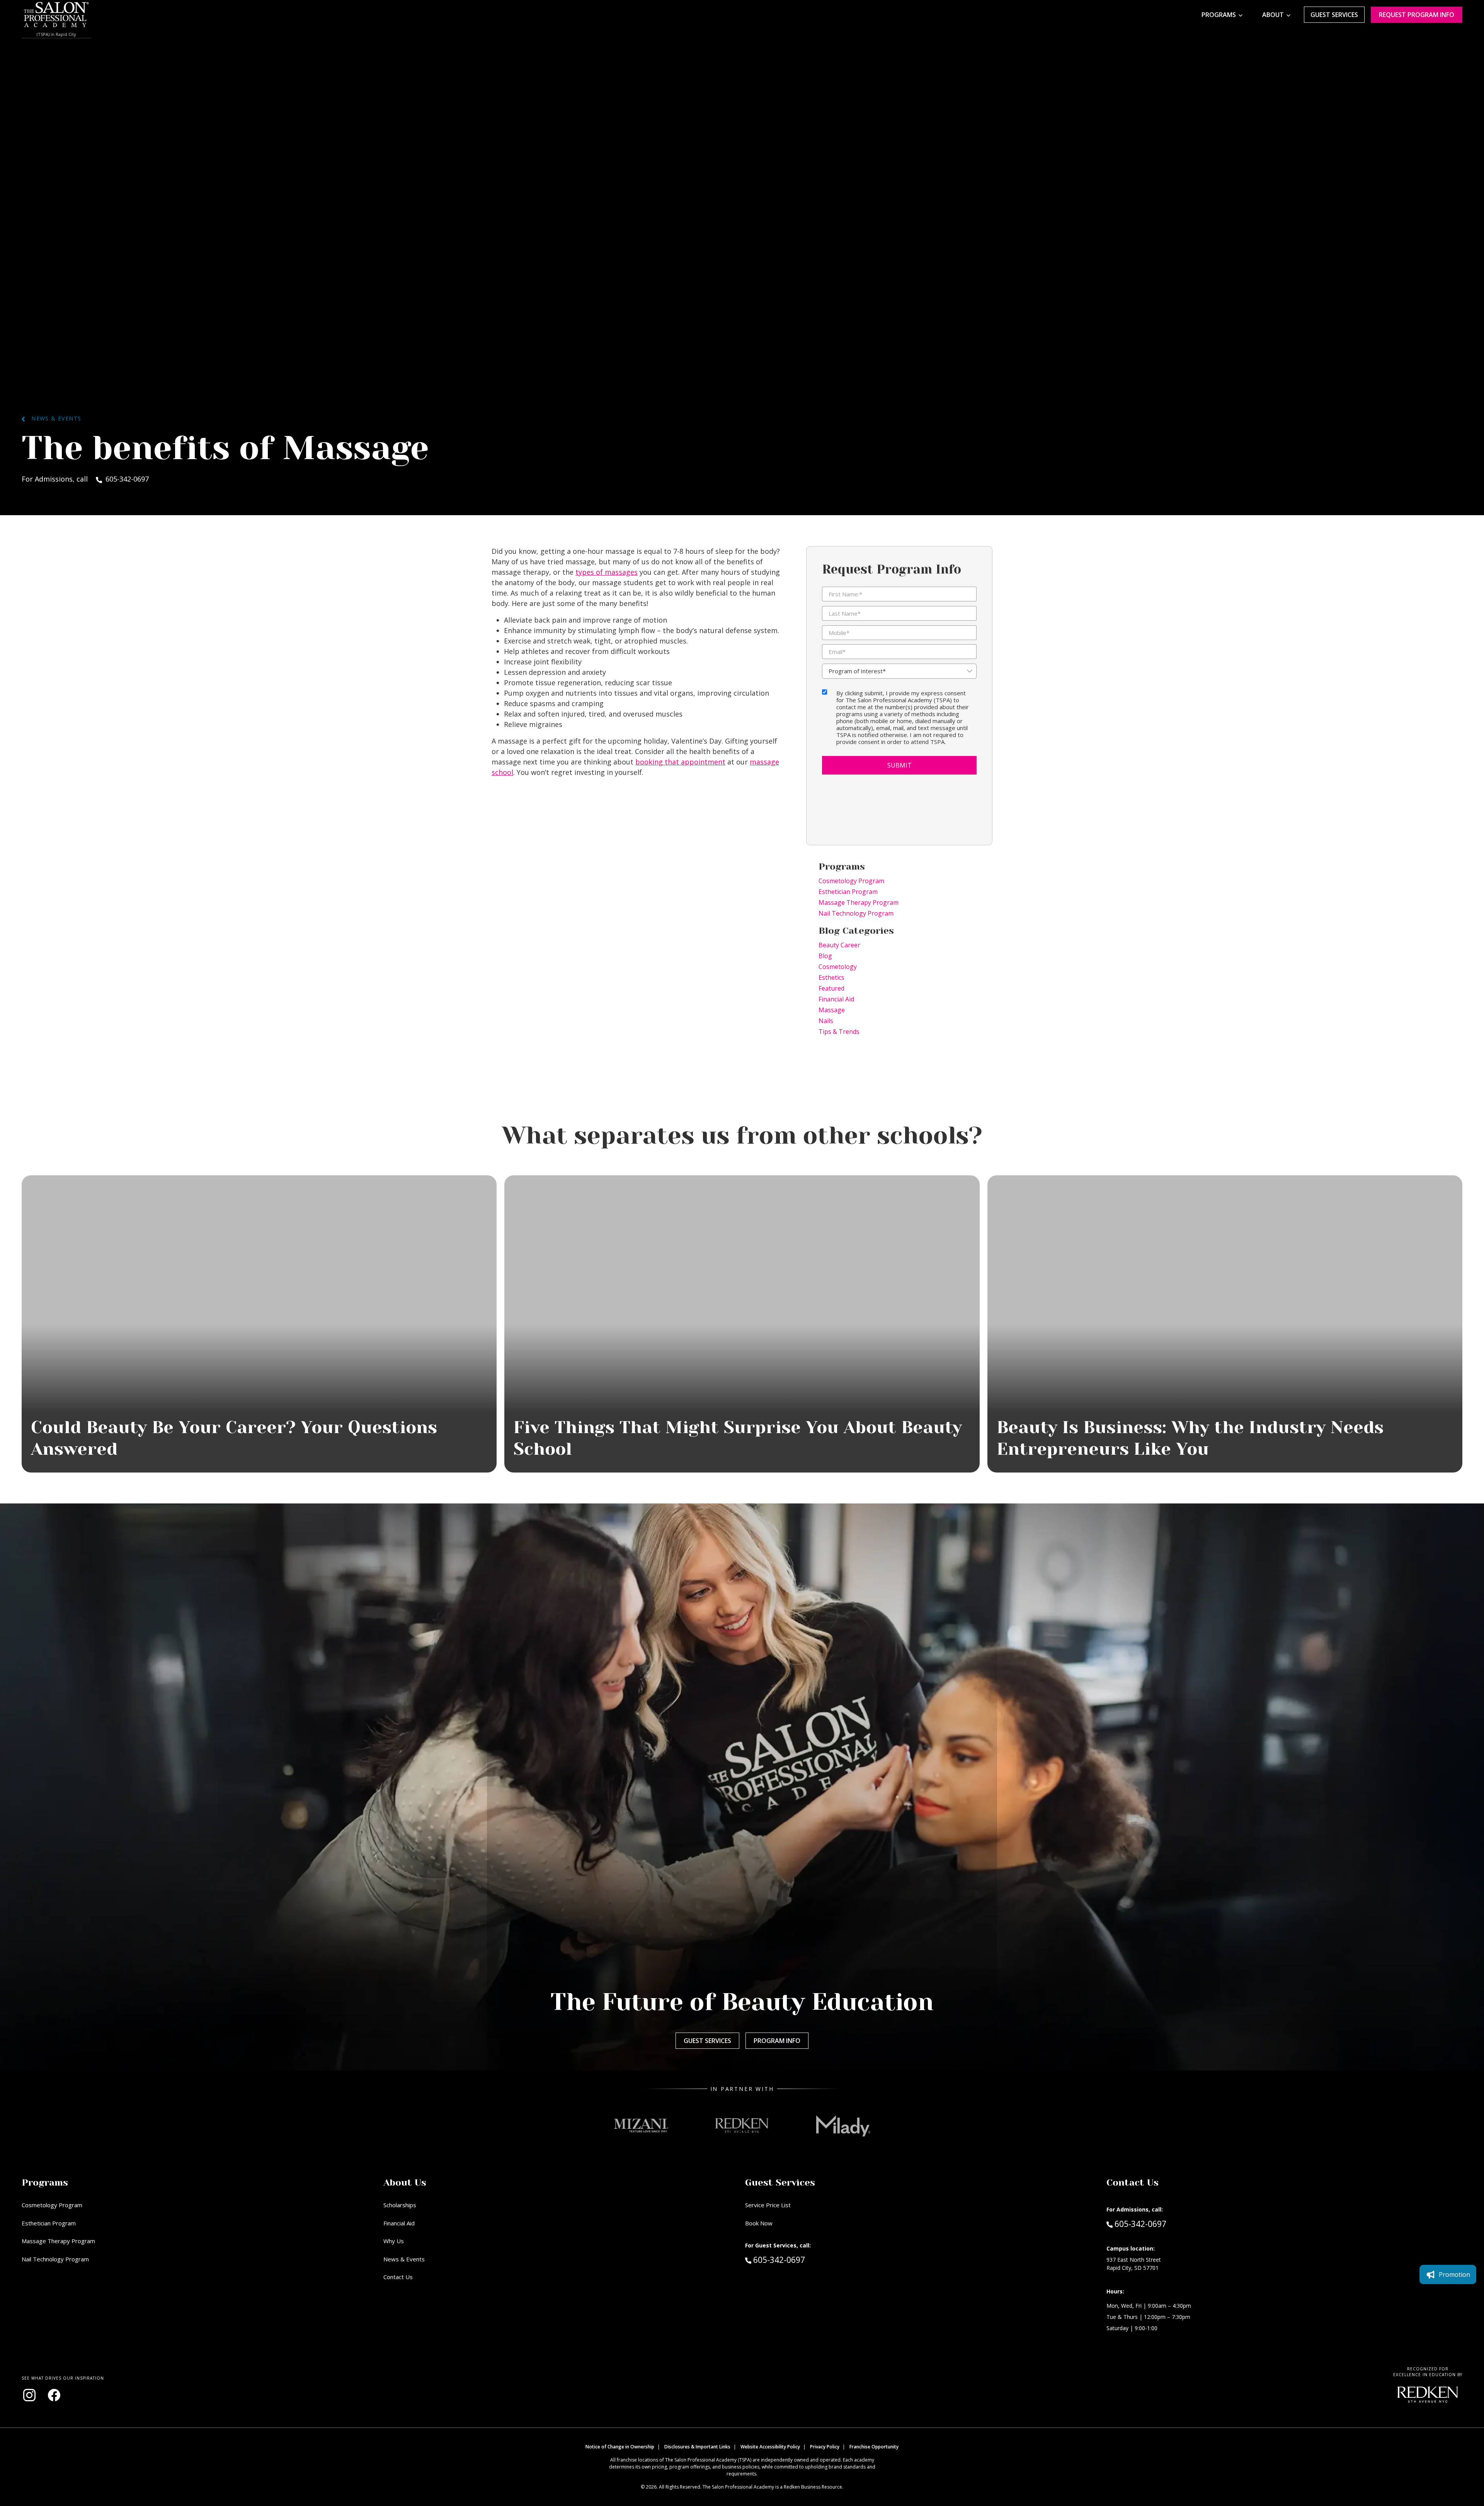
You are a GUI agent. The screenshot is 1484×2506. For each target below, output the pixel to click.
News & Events (53, 418)
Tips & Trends (839, 1032)
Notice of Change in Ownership (620, 2447)
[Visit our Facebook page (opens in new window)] (54, 2395)
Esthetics (831, 977)
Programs (1219, 15)
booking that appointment (680, 762)
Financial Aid (836, 999)
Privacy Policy (825, 2447)
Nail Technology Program (856, 913)
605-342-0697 (795, 2260)
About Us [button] (405, 2183)
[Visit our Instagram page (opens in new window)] (29, 2395)
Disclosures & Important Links (697, 2447)
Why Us (394, 2241)
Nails (826, 1021)
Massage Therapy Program (859, 902)
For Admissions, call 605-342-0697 (85, 479)
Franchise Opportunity (874, 2447)
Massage (832, 1010)
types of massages (607, 572)
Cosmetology (838, 967)
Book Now (759, 2223)
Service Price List (768, 2205)
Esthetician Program (848, 892)
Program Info (777, 2041)
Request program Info (1417, 15)
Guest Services (1334, 15)
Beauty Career (839, 945)
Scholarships (400, 2205)
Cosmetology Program (851, 881)
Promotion (1454, 2274)
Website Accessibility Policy (770, 2447)
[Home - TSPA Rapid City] (56, 15)
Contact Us (398, 2277)
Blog (825, 956)
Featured (831, 988)
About (1273, 15)
